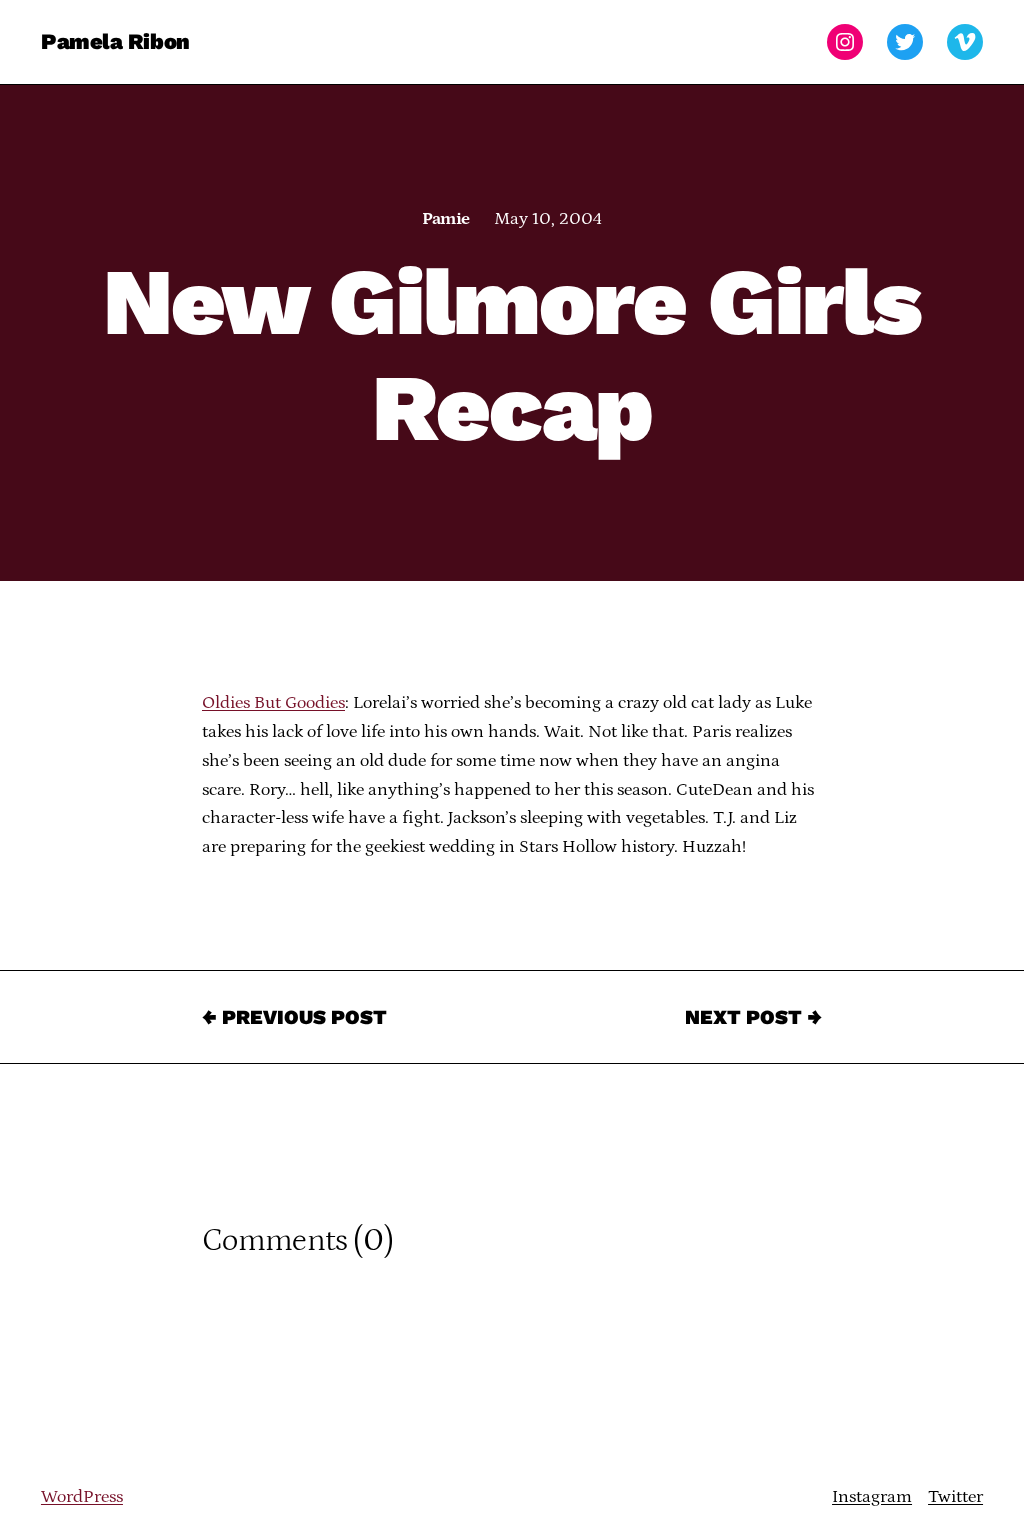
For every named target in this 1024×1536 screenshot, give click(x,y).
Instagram (872, 1497)
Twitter (955, 1497)
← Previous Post (294, 1017)
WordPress (82, 1497)
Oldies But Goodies (273, 703)
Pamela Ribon (115, 41)
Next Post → (753, 1017)
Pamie (445, 219)
